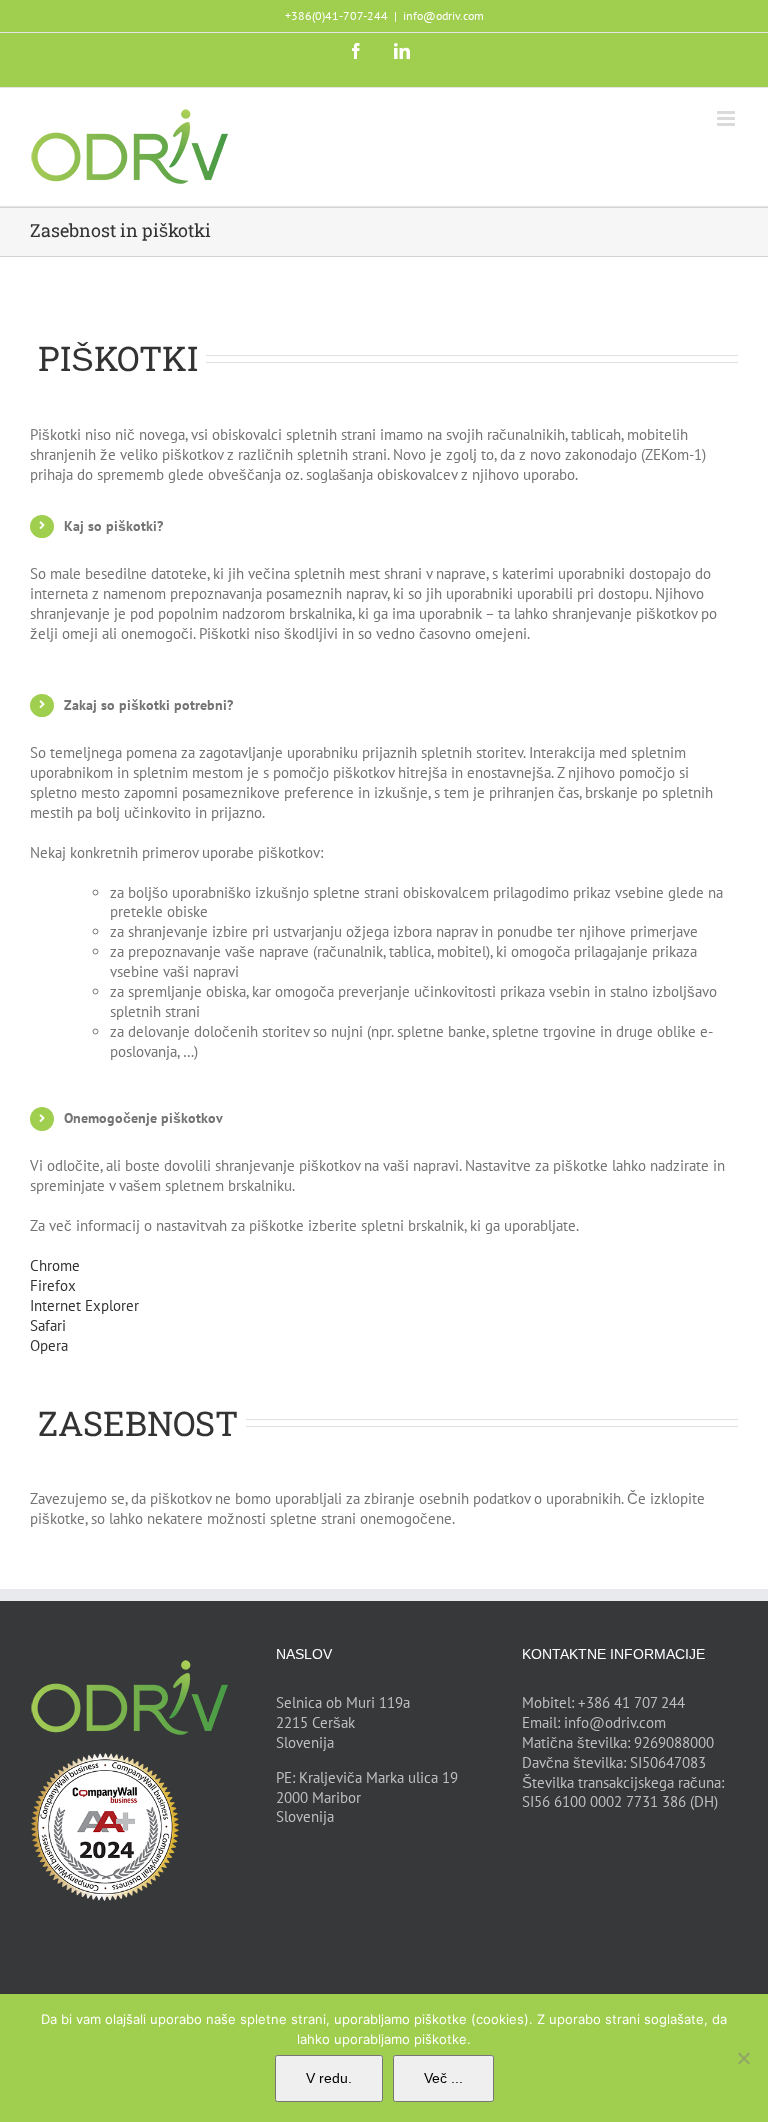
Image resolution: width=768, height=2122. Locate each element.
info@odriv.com (443, 15)
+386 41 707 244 (631, 1702)
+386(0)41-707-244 (336, 15)
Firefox (53, 1285)
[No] (743, 2058)
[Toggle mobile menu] (727, 118)
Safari (48, 1325)
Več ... (443, 2078)
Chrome (55, 1265)
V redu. (329, 2078)
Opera (49, 1345)
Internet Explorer (84, 1305)
